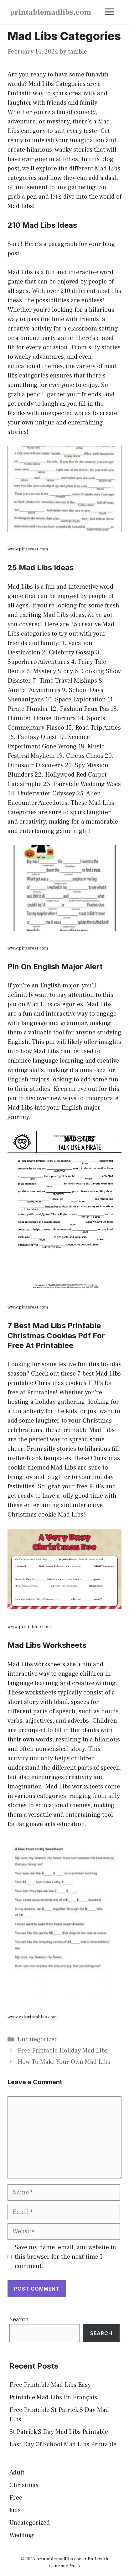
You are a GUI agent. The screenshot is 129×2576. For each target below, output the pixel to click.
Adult (17, 2473)
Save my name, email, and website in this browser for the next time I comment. (65, 2257)
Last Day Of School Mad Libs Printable (63, 2444)
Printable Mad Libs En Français (53, 2397)
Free (16, 2498)
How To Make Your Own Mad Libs (64, 2062)
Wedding (22, 2535)
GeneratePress (64, 2566)
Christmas (24, 2485)
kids (15, 2510)
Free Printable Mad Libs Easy (50, 2385)
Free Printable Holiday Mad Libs (63, 2051)
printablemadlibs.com (51, 12)
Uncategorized (38, 2039)
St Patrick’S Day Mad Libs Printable (59, 2432)
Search (19, 2319)
